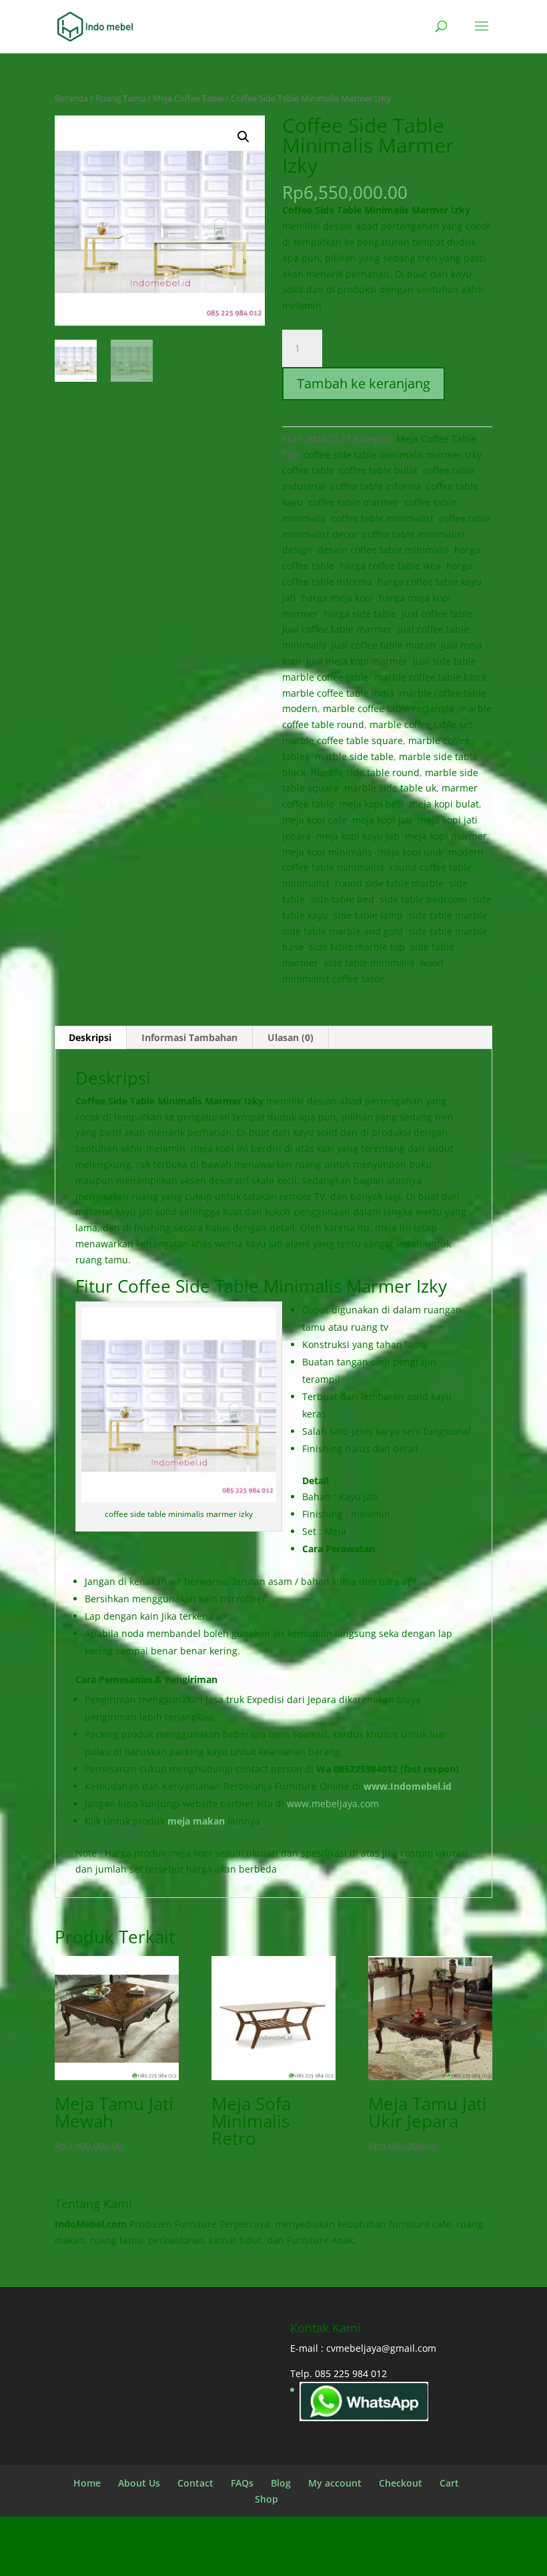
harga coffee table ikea (390, 566)
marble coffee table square (343, 740)
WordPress (385, 2557)
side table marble (448, 915)
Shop (266, 2499)
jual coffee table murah (384, 645)
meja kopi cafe (315, 820)
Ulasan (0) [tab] (291, 1037)
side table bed (342, 899)
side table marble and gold (343, 931)
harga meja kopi (338, 598)
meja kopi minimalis (327, 852)
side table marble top (357, 947)
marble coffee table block (431, 677)
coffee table (308, 470)
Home (87, 2483)
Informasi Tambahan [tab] (189, 1037)
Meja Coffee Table (188, 98)
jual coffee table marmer (337, 629)
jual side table (445, 661)
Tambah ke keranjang (364, 383)
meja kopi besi (372, 804)
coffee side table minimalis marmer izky (393, 455)
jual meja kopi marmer (357, 661)
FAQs (242, 2483)
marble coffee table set (421, 724)
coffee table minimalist (383, 518)
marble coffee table (326, 677)
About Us (139, 2483)
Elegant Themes (244, 2557)
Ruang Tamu (120, 98)
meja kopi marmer (446, 836)
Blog (281, 2483)
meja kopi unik (410, 852)
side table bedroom (423, 899)
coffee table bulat (379, 470)
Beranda (71, 98)
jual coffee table (437, 614)
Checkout (401, 2483)
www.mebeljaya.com (334, 1804)
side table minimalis (369, 963)
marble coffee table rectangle (389, 708)
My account (335, 2483)
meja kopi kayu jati (358, 836)
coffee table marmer (354, 502)
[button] (243, 137)
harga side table (360, 614)
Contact (195, 2483)
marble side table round (365, 772)
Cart (449, 2483)
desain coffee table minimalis (383, 550)
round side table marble (389, 883)
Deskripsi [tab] (90, 1037)
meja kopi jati (382, 820)
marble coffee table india (338, 693)
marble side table (354, 756)
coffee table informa (376, 486)
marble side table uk (390, 788)
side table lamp (368, 915)
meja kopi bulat (444, 804)
